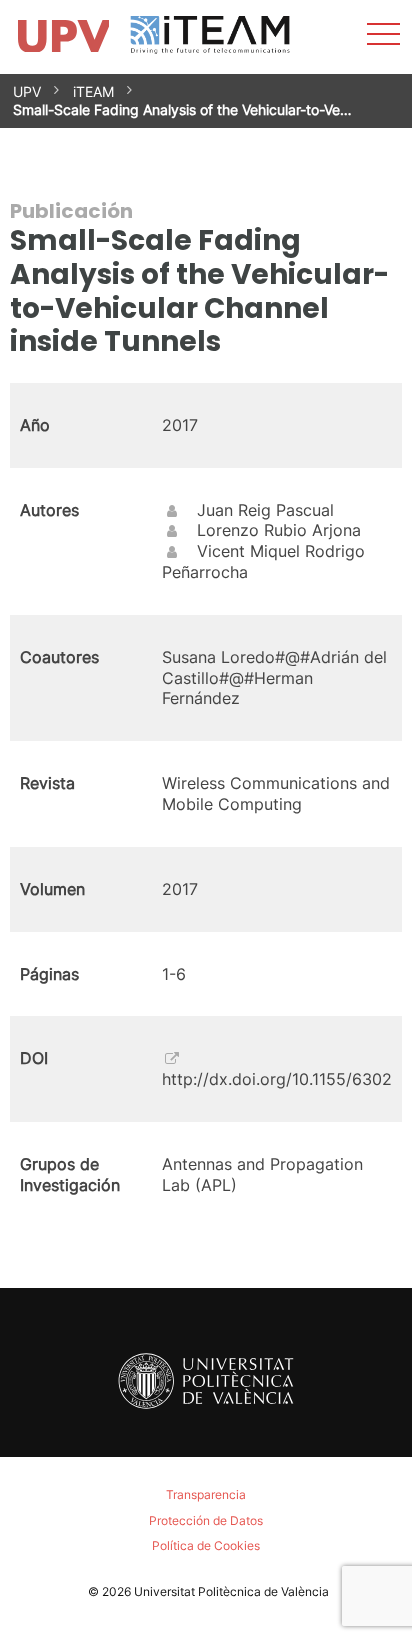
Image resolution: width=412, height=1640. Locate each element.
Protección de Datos (206, 1520)
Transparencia (206, 1494)
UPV (27, 91)
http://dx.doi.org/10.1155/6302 (277, 1079)
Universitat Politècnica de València (231, 1591)
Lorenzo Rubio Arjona (279, 530)
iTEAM (93, 91)
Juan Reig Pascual (265, 510)
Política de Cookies (206, 1545)
